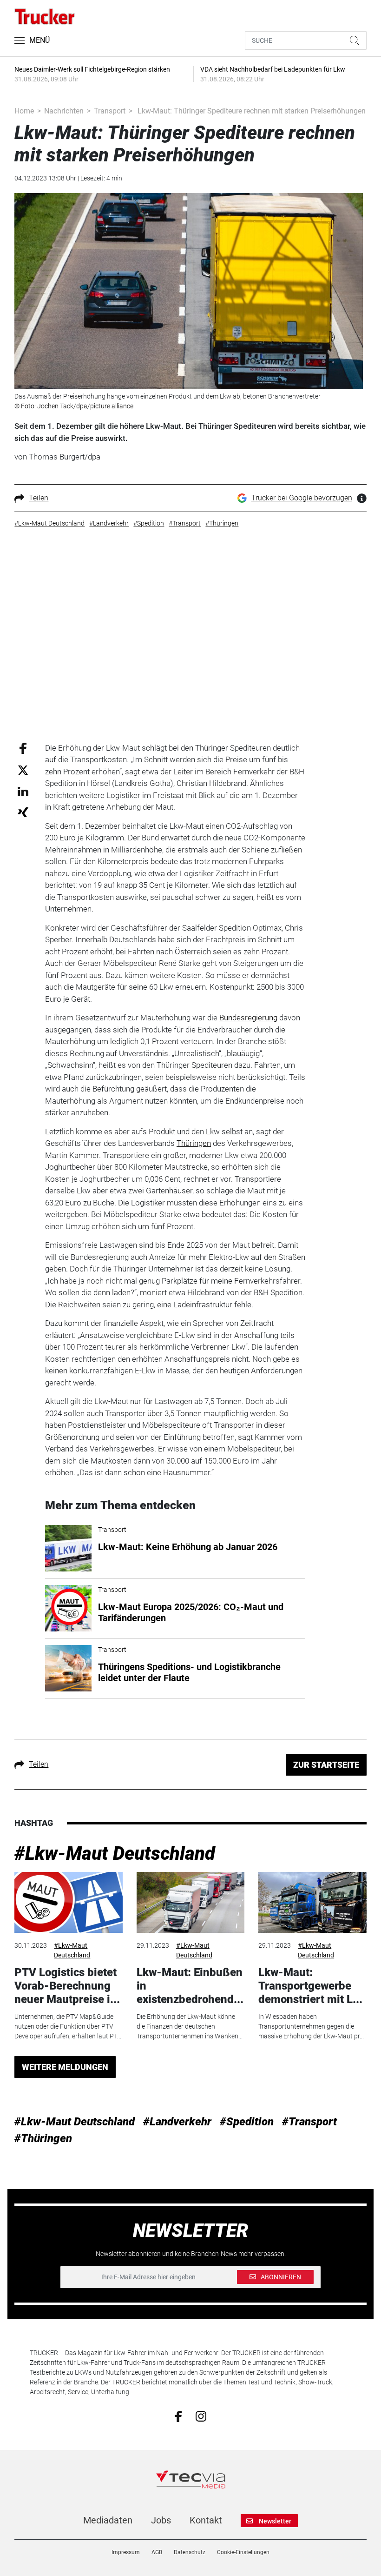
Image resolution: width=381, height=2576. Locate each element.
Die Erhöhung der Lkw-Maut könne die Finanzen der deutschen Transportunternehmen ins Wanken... (190, 2026)
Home (24, 111)
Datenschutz (190, 2552)
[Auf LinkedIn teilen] (23, 791)
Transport (110, 111)
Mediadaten (108, 2520)
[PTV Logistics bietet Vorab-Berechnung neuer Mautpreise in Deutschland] (68, 1902)
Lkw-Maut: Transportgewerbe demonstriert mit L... (310, 1986)
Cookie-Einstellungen (243, 2552)
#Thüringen (43, 2138)
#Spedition (247, 2122)
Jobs (161, 2520)
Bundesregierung (248, 1018)
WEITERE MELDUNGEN (65, 2067)
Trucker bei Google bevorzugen (302, 498)
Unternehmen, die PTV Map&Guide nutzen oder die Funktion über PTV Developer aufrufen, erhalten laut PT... (68, 2026)
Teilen (39, 498)
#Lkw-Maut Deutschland (115, 1854)
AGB (157, 2552)
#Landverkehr (177, 2122)
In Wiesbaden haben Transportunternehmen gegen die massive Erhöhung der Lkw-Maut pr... (311, 2026)
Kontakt (206, 2520)
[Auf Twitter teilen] (23, 770)
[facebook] (178, 2416)
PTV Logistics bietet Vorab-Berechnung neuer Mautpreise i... (67, 1986)
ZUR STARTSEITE (326, 1765)
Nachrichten (64, 111)
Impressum (126, 2552)
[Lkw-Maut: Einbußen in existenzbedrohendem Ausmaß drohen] (190, 1902)
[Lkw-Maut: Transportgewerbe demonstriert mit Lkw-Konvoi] (312, 1902)
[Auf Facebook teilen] (23, 748)
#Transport (309, 2122)
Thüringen (194, 1143)
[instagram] (201, 2416)
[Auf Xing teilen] (23, 812)
